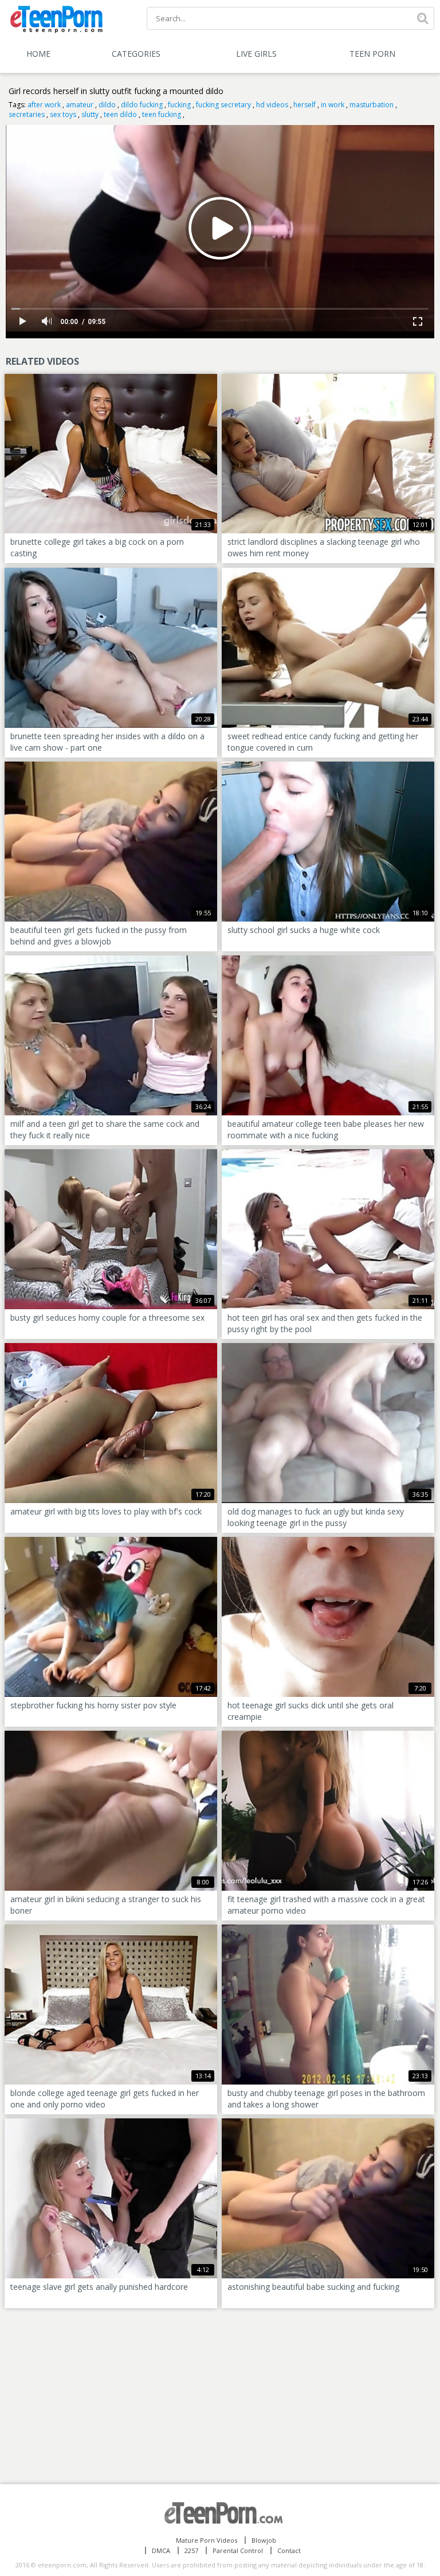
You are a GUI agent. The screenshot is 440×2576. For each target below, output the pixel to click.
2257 (191, 2550)
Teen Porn (372, 54)
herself (305, 105)
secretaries (27, 114)
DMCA (161, 2550)
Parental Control (238, 2550)
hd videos (272, 105)
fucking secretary (223, 105)
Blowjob (264, 2540)
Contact (289, 2550)
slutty (90, 114)
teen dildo (120, 114)
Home (38, 54)
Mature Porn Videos (207, 2540)
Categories (136, 54)
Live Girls (256, 54)
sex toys (63, 114)
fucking (179, 105)
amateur (80, 105)
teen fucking (162, 114)
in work (333, 105)
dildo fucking (142, 105)
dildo (107, 105)
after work (44, 105)
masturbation (372, 105)
